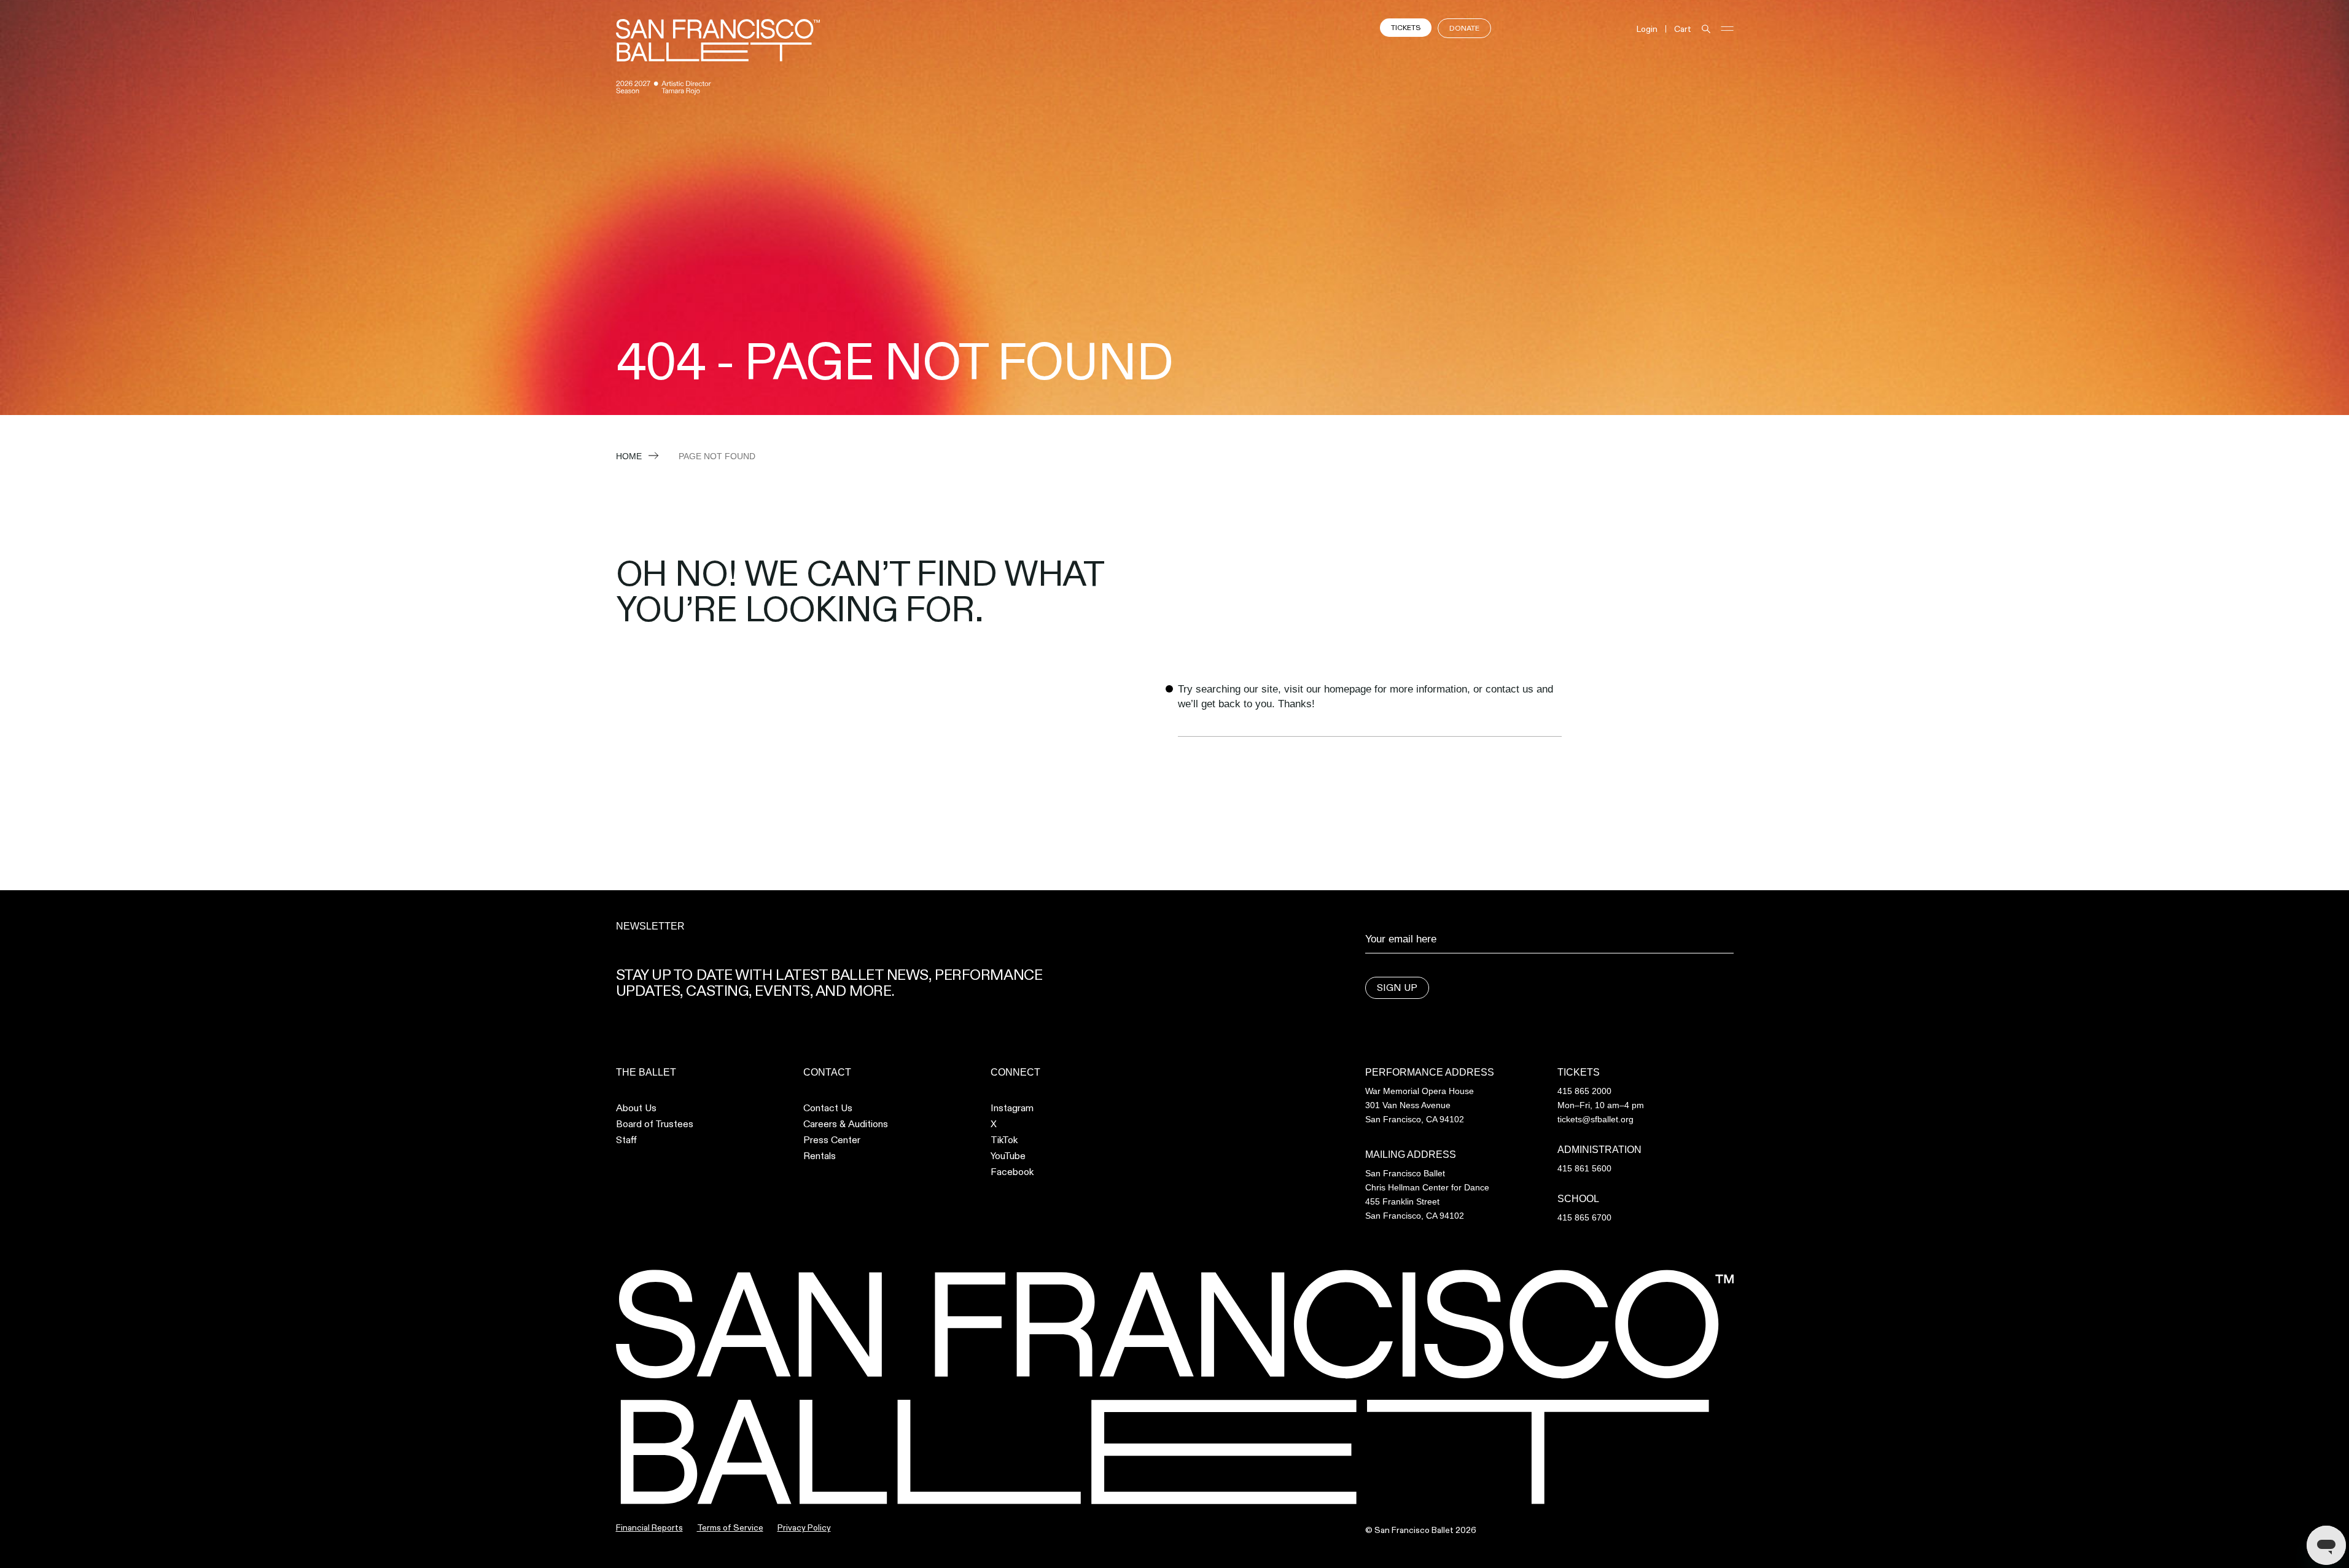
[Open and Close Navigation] (1727, 29)
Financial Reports (649, 1527)
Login (1647, 29)
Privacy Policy (804, 1527)
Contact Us (828, 1108)
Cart (1683, 29)
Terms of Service (730, 1527)
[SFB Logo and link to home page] (718, 40)
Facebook (1012, 1172)
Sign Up (1397, 988)
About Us (636, 1108)
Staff (626, 1140)
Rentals (820, 1156)
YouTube (1008, 1156)
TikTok (1004, 1140)
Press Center (832, 1140)
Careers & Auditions (846, 1124)
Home (629, 456)
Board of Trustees (655, 1124)
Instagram (1012, 1108)
